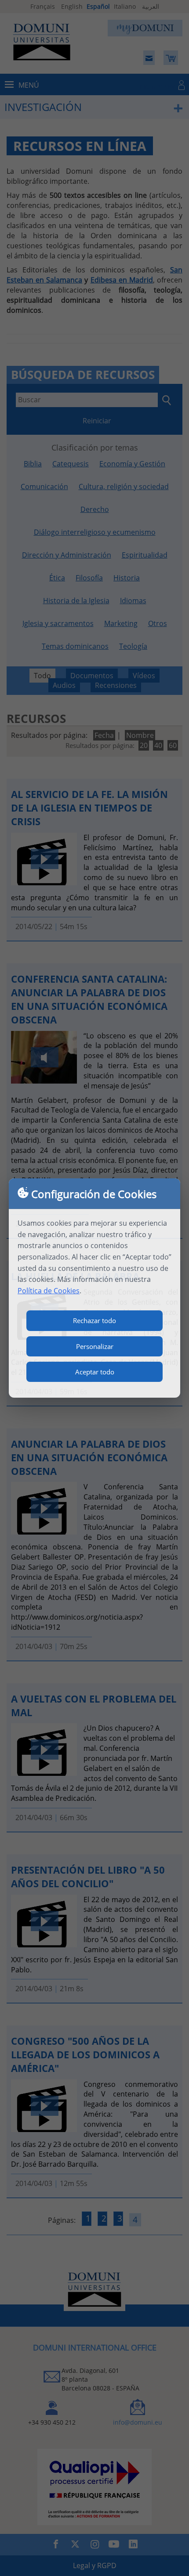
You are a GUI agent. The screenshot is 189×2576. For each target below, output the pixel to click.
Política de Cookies (49, 1291)
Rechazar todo (94, 1320)
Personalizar (95, 1346)
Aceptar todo (95, 1372)
